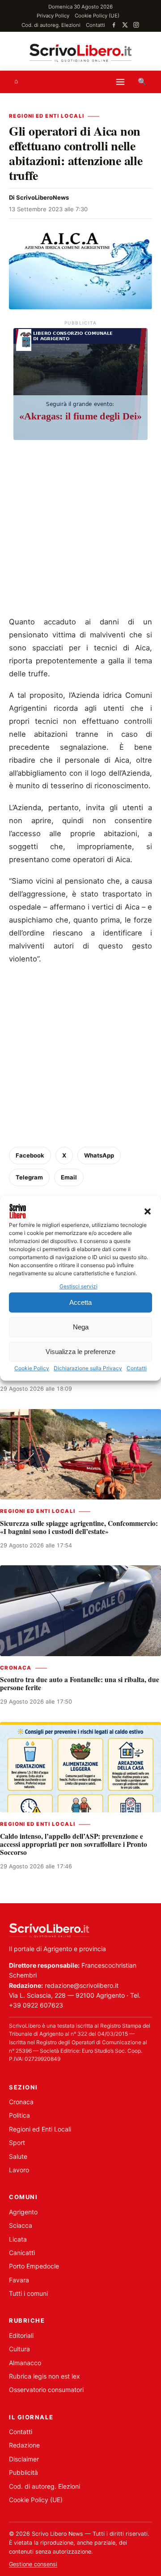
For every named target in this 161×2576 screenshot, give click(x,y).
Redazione (24, 2445)
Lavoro (19, 2170)
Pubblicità (23, 2472)
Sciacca (21, 2225)
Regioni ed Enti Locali (47, 116)
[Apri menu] (120, 82)
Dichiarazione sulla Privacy (88, 1369)
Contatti (137, 1369)
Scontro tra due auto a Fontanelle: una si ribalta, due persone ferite (80, 1683)
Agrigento (23, 2212)
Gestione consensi (33, 2564)
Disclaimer (24, 2459)
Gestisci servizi (78, 1286)
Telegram (29, 1177)
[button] (148, 1211)
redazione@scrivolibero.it (82, 1985)
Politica (19, 2115)
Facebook (30, 1155)
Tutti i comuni (28, 2293)
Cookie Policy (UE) (97, 16)
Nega (81, 1327)
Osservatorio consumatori (46, 2390)
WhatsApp (99, 1155)
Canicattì (22, 2253)
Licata (18, 2239)
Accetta (80, 1302)
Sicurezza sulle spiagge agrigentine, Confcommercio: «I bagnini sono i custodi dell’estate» (79, 1527)
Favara (19, 2280)
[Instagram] (136, 25)
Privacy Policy (53, 16)
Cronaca (16, 1668)
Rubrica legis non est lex (44, 2376)
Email (69, 1177)
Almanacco (25, 2363)
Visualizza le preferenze (80, 1352)
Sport (17, 2142)
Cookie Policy (32, 1369)
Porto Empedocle (34, 2266)
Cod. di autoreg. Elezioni (51, 25)
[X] (125, 25)
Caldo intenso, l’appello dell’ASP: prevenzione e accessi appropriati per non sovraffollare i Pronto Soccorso (74, 1844)
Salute (18, 2156)
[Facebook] (114, 25)
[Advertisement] (80, 530)
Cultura (19, 2349)
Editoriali (21, 2335)
